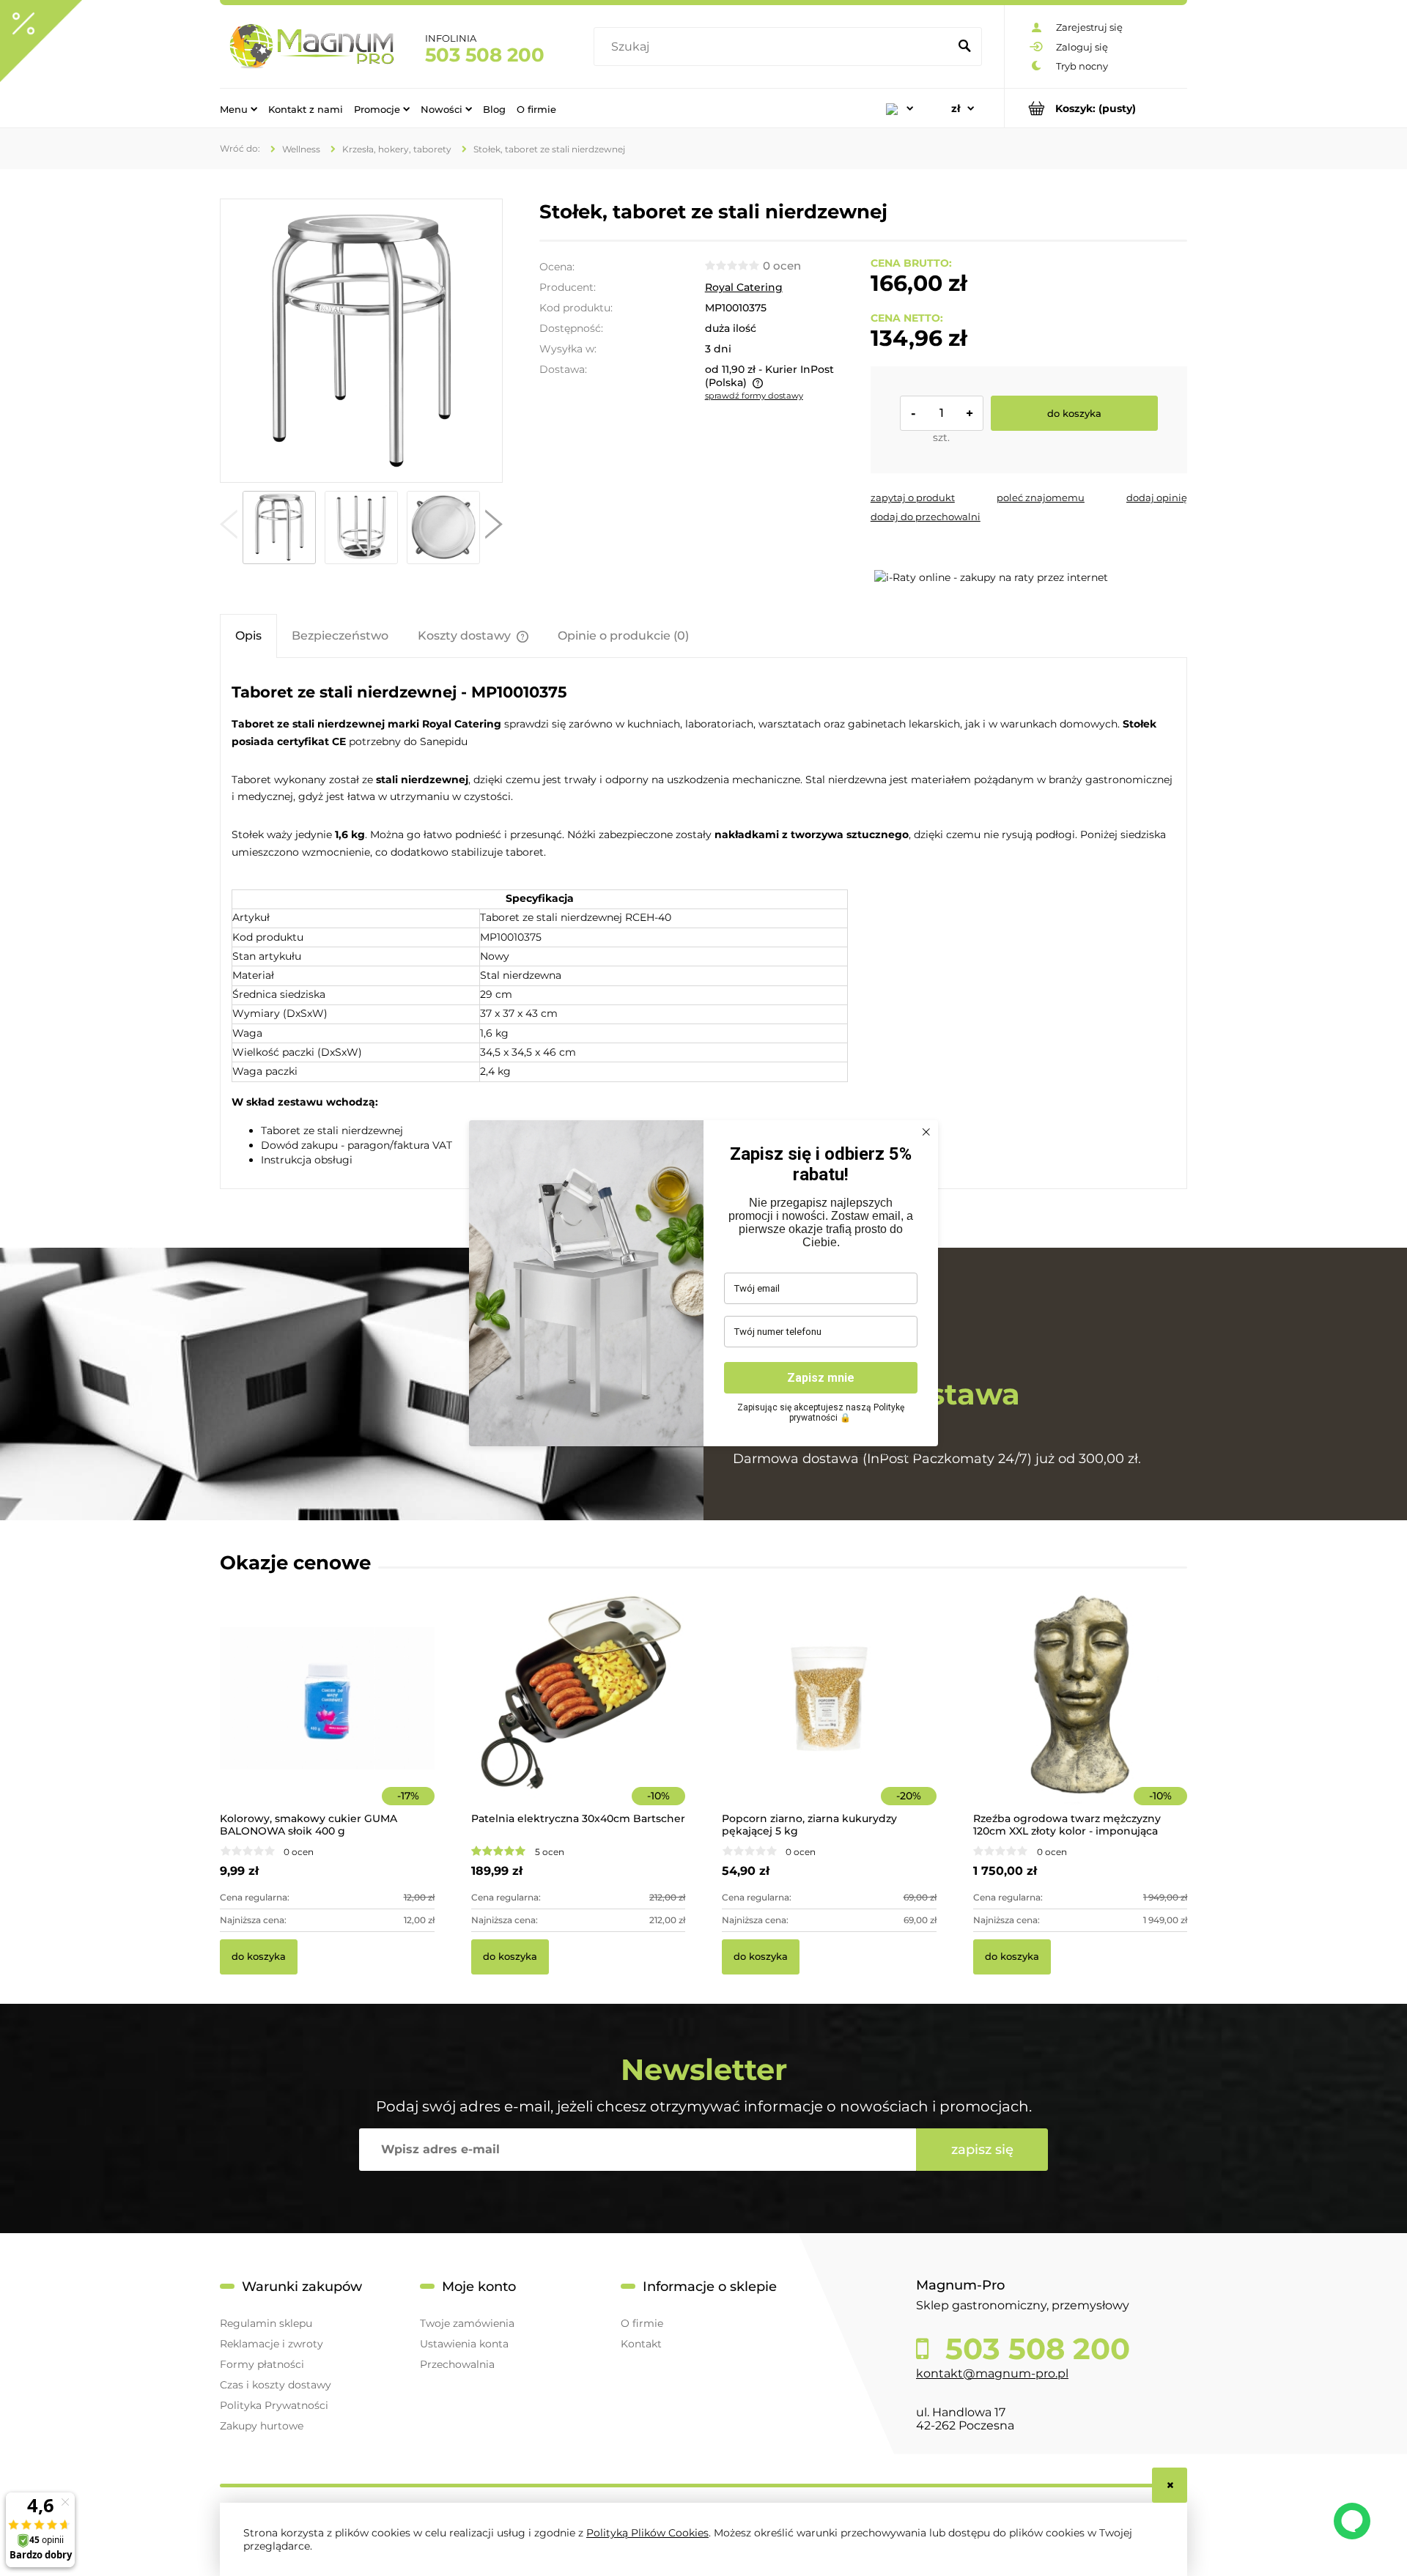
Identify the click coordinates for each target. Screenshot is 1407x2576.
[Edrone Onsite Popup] (703, 1288)
